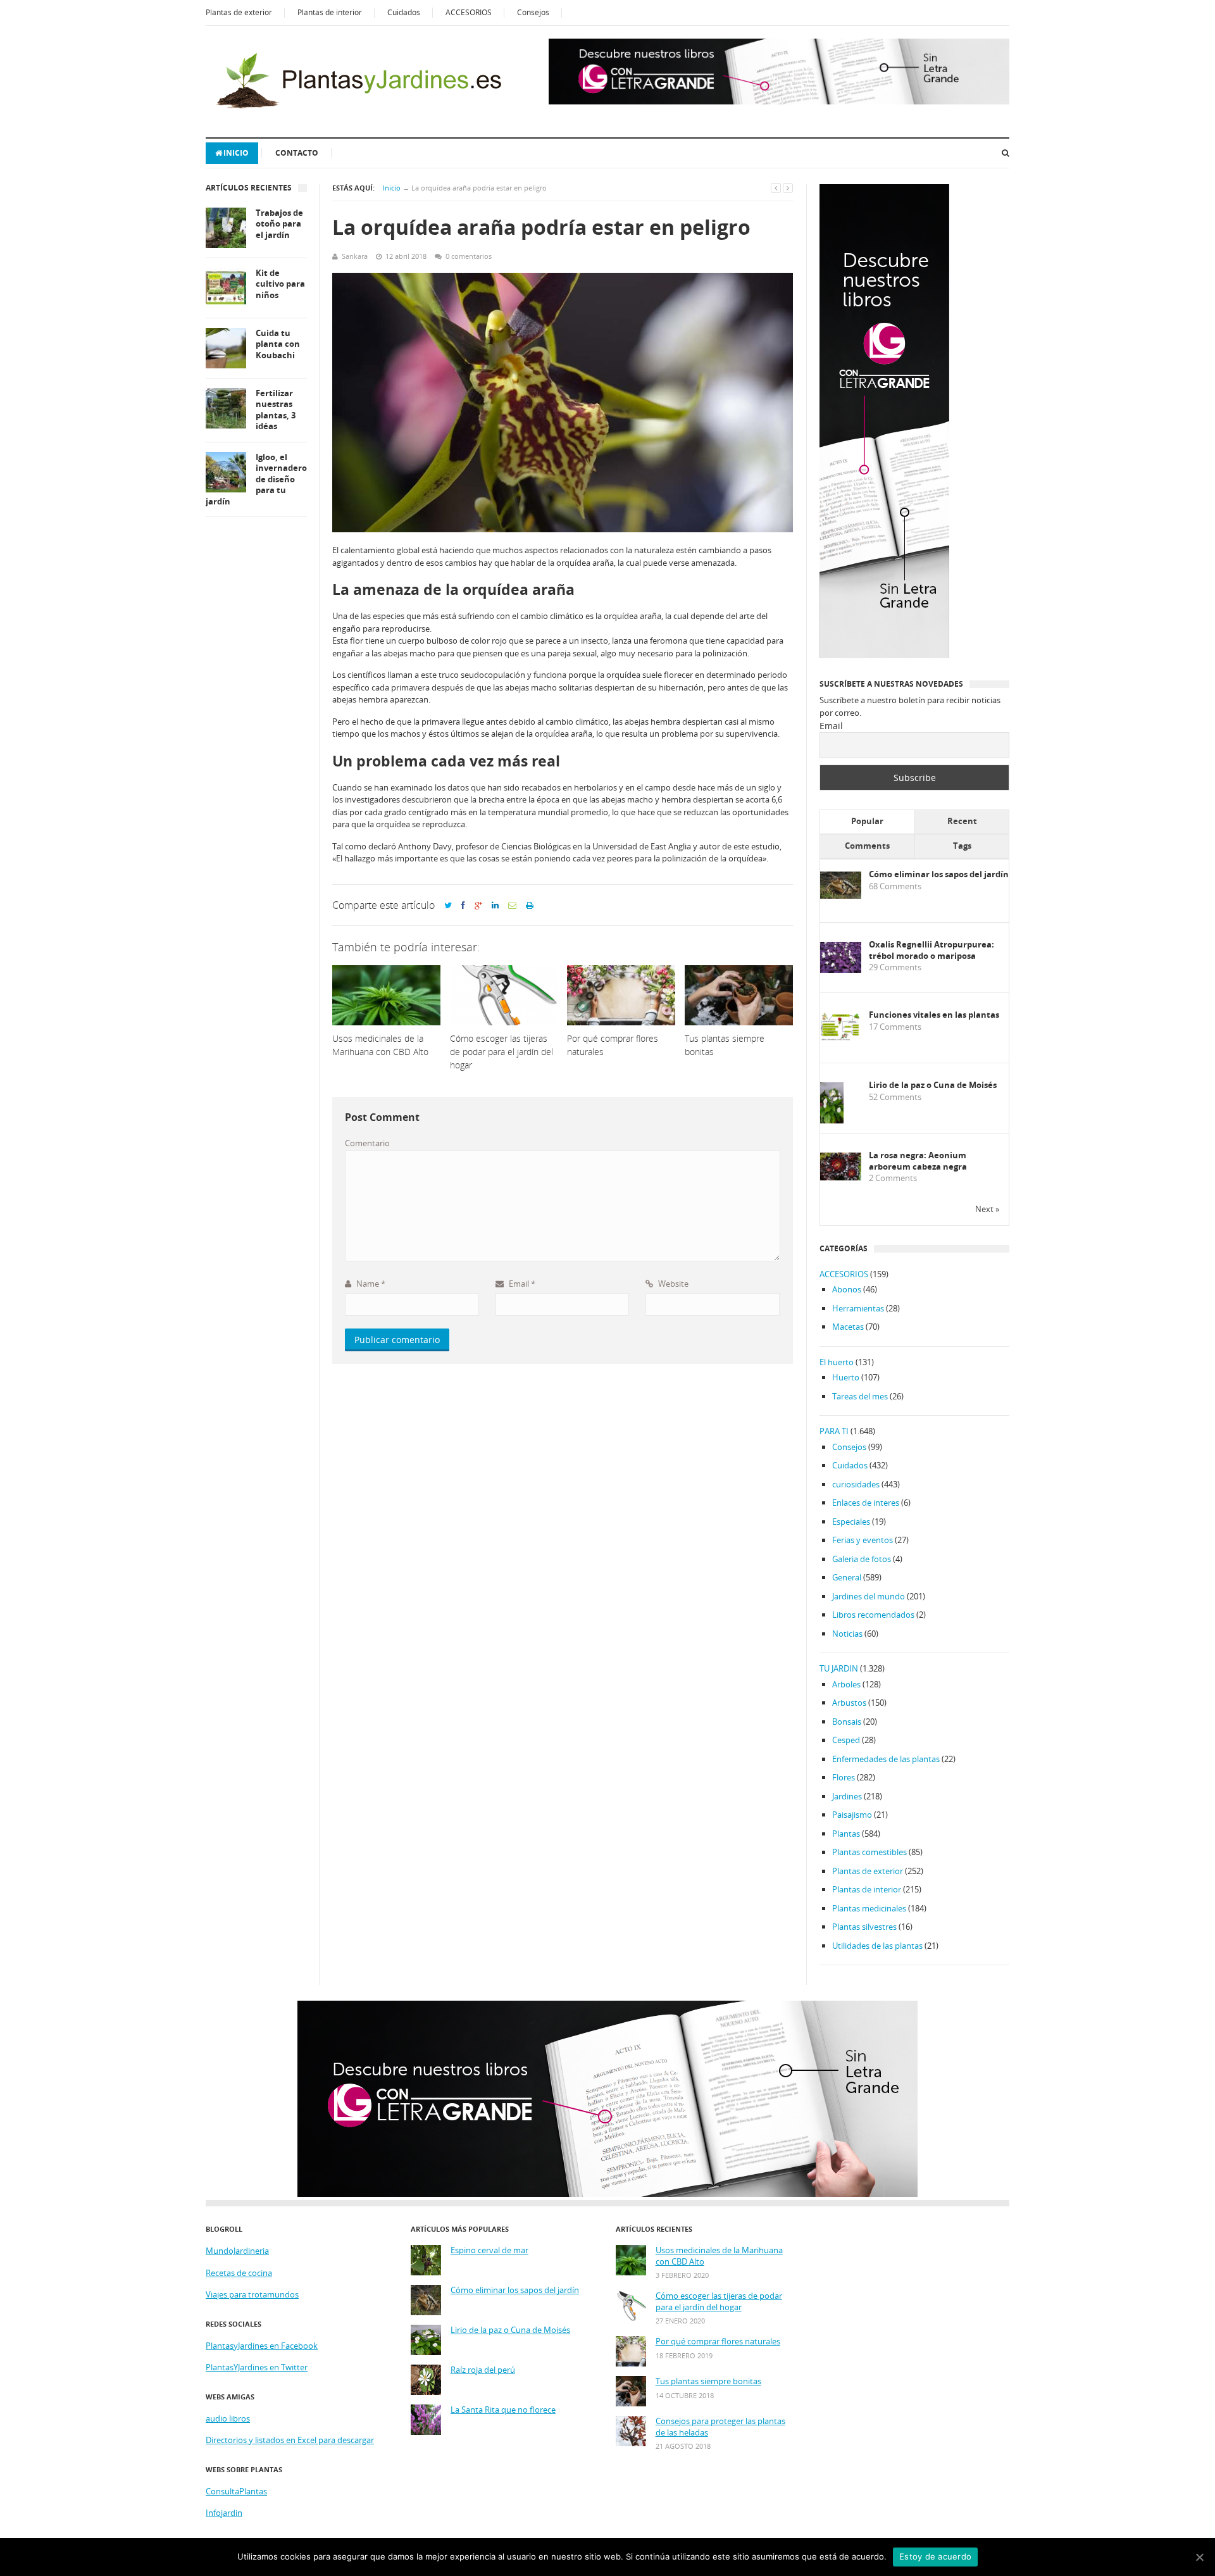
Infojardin (224, 2513)
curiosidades (856, 1484)
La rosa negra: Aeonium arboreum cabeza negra (918, 1161)
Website (672, 1284)
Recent (962, 821)
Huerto (846, 1377)
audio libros (228, 2418)
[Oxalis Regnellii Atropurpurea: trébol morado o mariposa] (841, 970)
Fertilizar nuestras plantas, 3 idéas (276, 410)
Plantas (846, 1834)
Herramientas (858, 1308)
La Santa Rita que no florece (503, 2410)
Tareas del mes (860, 1396)
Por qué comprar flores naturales (718, 2342)
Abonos (847, 1289)
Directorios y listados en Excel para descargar (290, 2440)
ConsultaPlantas (236, 2491)
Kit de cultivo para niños (280, 284)
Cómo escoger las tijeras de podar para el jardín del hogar (719, 2302)
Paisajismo (852, 1815)
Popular (867, 821)
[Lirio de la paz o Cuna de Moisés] (832, 1121)
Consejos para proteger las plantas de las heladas (720, 2427)
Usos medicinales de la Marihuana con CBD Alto (719, 2256)
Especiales (851, 1522)
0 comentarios (469, 256)
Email (521, 1284)
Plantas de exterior (239, 12)
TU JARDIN (839, 1668)
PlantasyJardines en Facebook (262, 2346)
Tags (962, 846)
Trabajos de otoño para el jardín (279, 224)
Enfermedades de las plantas (886, 1759)
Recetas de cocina (239, 2273)
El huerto (837, 1362)
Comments (867, 846)
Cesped (846, 1740)
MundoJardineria (237, 2251)
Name (370, 1284)
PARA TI (834, 1431)
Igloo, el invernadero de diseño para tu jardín (256, 479)
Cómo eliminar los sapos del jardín (939, 874)
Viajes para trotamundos (252, 2294)
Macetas (848, 1327)
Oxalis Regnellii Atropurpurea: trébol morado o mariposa (931, 950)
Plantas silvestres (864, 1927)
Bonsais (847, 1722)
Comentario (367, 1143)
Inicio (236, 153)
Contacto (297, 153)
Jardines (847, 1796)
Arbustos (849, 1703)
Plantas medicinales (869, 1908)
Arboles (846, 1684)
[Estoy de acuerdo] (1199, 2557)
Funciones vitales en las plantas (934, 1015)
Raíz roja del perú (483, 2370)
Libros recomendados (873, 1615)
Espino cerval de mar (489, 2250)
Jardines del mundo (869, 1596)
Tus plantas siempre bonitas (708, 2381)
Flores (844, 1777)
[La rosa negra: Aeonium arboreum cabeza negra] (841, 1177)
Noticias (847, 1634)
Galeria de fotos (862, 1559)
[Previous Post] (776, 188)
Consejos (533, 12)
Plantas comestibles (869, 1852)
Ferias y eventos (863, 1540)
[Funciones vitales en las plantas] (841, 1038)
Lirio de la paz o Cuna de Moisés (933, 1085)
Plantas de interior (330, 12)
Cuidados (404, 12)
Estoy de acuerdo (935, 2556)
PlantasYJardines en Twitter (257, 2367)
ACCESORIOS (469, 12)
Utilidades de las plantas (877, 1946)
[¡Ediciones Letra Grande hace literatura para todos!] (779, 101)
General (847, 1577)
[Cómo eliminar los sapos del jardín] (841, 896)
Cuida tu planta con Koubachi (278, 344)
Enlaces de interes (866, 1503)
